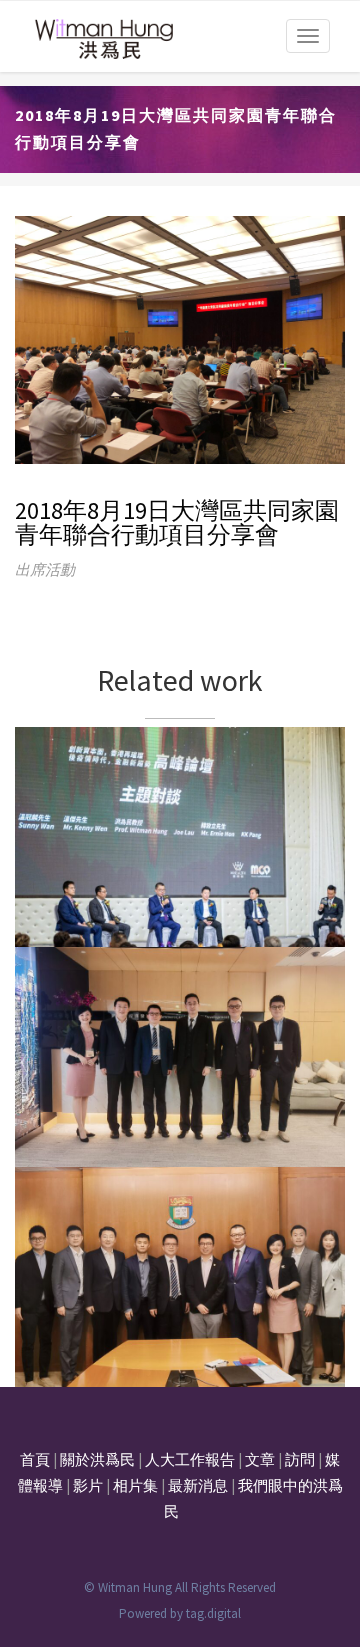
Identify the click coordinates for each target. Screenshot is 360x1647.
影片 (88, 1485)
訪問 (300, 1459)
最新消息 (198, 1485)
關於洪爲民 (97, 1459)
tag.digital (213, 1613)
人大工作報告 (190, 1459)
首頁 (35, 1459)
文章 (260, 1459)
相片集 (135, 1485)
